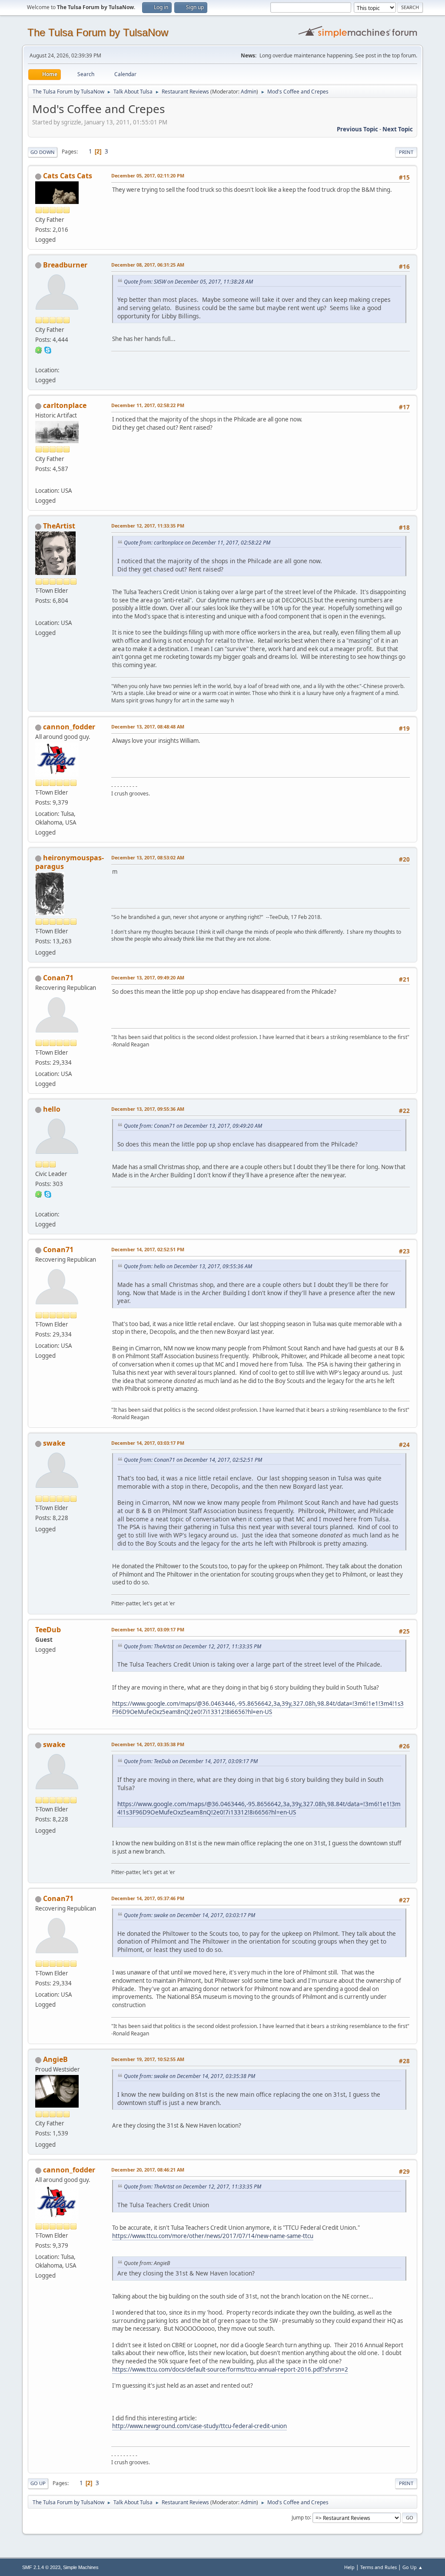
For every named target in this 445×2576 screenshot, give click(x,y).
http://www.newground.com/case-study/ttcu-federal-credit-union (199, 2426)
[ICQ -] (39, 350)
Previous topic (357, 129)
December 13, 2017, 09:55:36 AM (148, 1109)
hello (52, 1109)
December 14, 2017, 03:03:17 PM (148, 1443)
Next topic (398, 129)
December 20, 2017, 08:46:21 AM (148, 2170)
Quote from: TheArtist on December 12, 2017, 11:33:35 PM (193, 1646)
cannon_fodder (69, 727)
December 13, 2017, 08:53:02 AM (148, 857)
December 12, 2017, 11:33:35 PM (148, 526)
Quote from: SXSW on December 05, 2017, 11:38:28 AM (188, 282)
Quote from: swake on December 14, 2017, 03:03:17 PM (189, 1915)
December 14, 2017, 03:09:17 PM (148, 1629)
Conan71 (58, 978)
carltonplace (65, 405)
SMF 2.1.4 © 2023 (41, 2567)
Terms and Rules (379, 2567)
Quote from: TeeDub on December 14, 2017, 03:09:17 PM (191, 1761)
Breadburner (65, 265)
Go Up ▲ (413, 2567)
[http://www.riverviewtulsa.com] (39, 480)
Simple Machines (81, 2567)
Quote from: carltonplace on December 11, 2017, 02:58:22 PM (197, 543)
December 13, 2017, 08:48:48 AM (148, 727)
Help (349, 2567)
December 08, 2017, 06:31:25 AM (148, 265)
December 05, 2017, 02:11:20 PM (148, 175)
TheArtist (59, 526)
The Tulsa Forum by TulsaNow (98, 32)
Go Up (38, 2483)
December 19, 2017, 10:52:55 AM (148, 2059)
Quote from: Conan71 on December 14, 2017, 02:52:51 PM (193, 1460)
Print (406, 152)
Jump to (301, 2517)
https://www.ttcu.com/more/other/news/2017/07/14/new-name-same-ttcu (213, 2236)
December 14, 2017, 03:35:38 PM (148, 1744)
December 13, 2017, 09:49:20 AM (148, 977)
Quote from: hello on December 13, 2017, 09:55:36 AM (188, 1266)
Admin (249, 92)
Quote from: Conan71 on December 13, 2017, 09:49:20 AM (193, 1126)
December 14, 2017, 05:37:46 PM (148, 1898)
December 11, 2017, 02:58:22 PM (148, 405)
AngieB (55, 2059)
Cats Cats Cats (68, 176)
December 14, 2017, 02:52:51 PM (148, 1249)
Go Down (43, 152)
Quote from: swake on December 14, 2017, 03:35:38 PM (189, 2076)
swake (54, 1443)
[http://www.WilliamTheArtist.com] (39, 612)
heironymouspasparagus (70, 862)
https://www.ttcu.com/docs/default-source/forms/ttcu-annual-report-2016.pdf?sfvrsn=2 (230, 2369)
